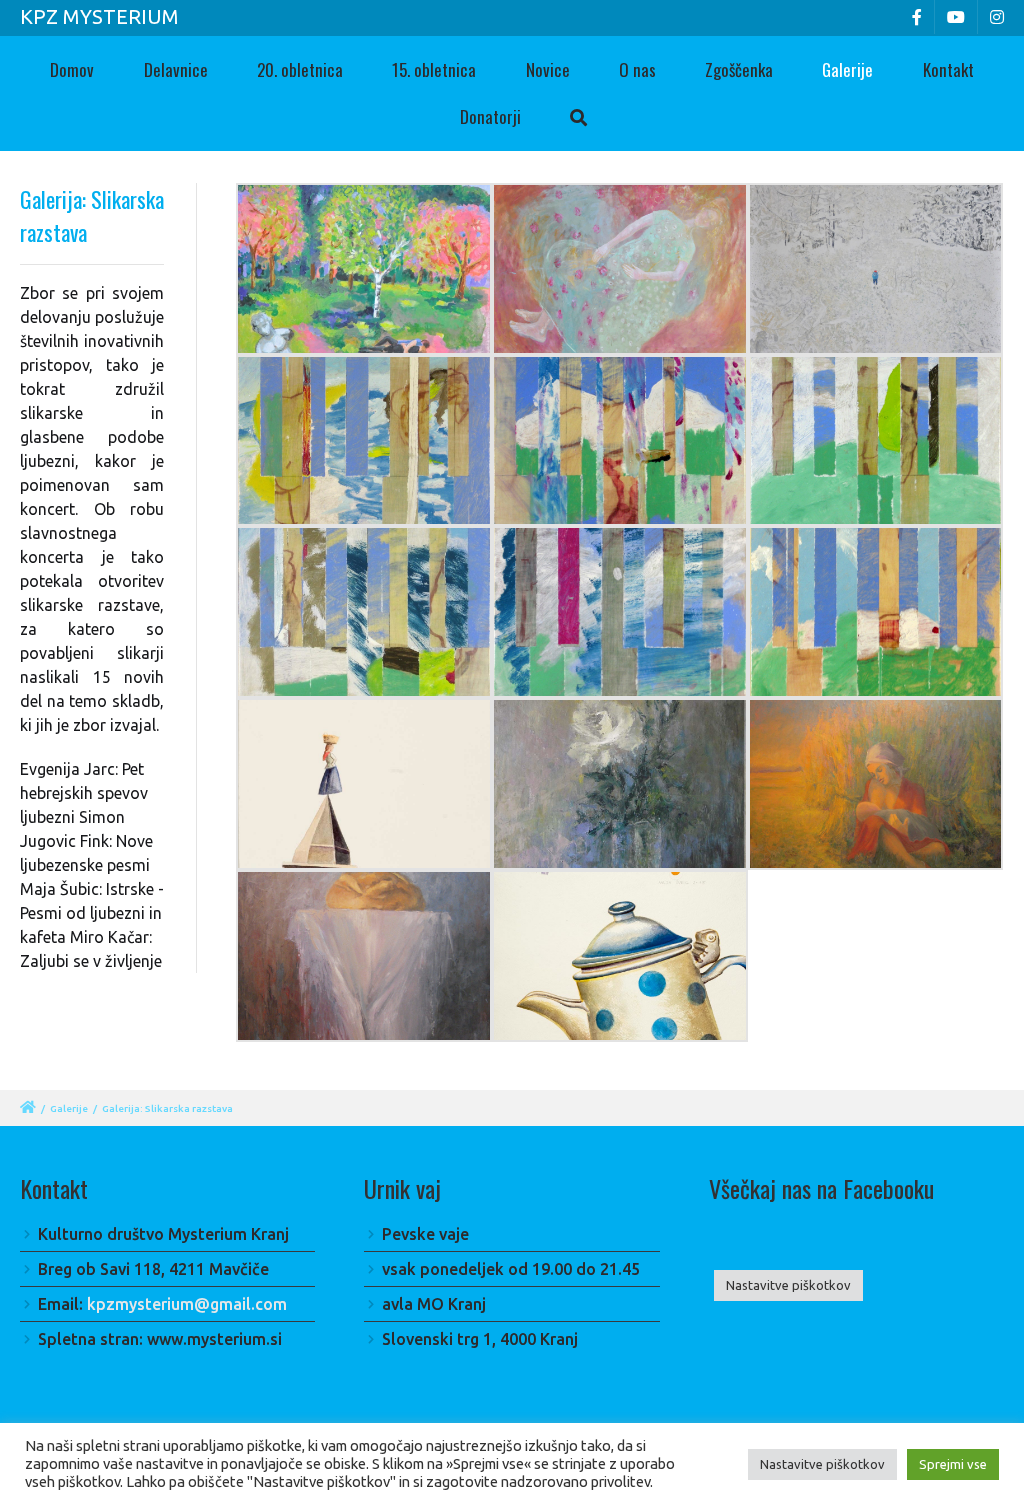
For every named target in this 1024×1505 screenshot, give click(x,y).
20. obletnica (300, 69)
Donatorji (490, 116)
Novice (548, 69)
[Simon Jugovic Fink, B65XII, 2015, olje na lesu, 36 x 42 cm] (364, 612)
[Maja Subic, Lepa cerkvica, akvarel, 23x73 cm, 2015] (364, 784)
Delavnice (176, 69)
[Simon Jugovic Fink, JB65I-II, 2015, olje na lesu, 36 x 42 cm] (364, 441)
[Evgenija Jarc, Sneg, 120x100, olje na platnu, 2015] (876, 269)
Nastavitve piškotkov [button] (788, 1285)
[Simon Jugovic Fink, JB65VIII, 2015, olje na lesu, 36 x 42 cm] (876, 441)
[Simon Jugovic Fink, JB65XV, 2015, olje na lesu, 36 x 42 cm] (876, 612)
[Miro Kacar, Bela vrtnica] (620, 784)
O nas (637, 69)
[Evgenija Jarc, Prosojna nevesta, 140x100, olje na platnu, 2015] (620, 269)
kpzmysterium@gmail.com (187, 1304)
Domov (72, 69)
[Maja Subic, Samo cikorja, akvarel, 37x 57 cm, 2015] (620, 956)
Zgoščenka (739, 69)
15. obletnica (434, 69)
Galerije (847, 69)
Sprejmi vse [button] (953, 1464)
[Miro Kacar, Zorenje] (876, 784)
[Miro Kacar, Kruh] (364, 956)
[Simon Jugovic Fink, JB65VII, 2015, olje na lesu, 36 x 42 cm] (620, 441)
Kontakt (948, 69)
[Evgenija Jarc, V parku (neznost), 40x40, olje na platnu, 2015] (364, 269)
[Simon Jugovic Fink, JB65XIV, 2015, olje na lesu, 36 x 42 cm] (620, 612)
